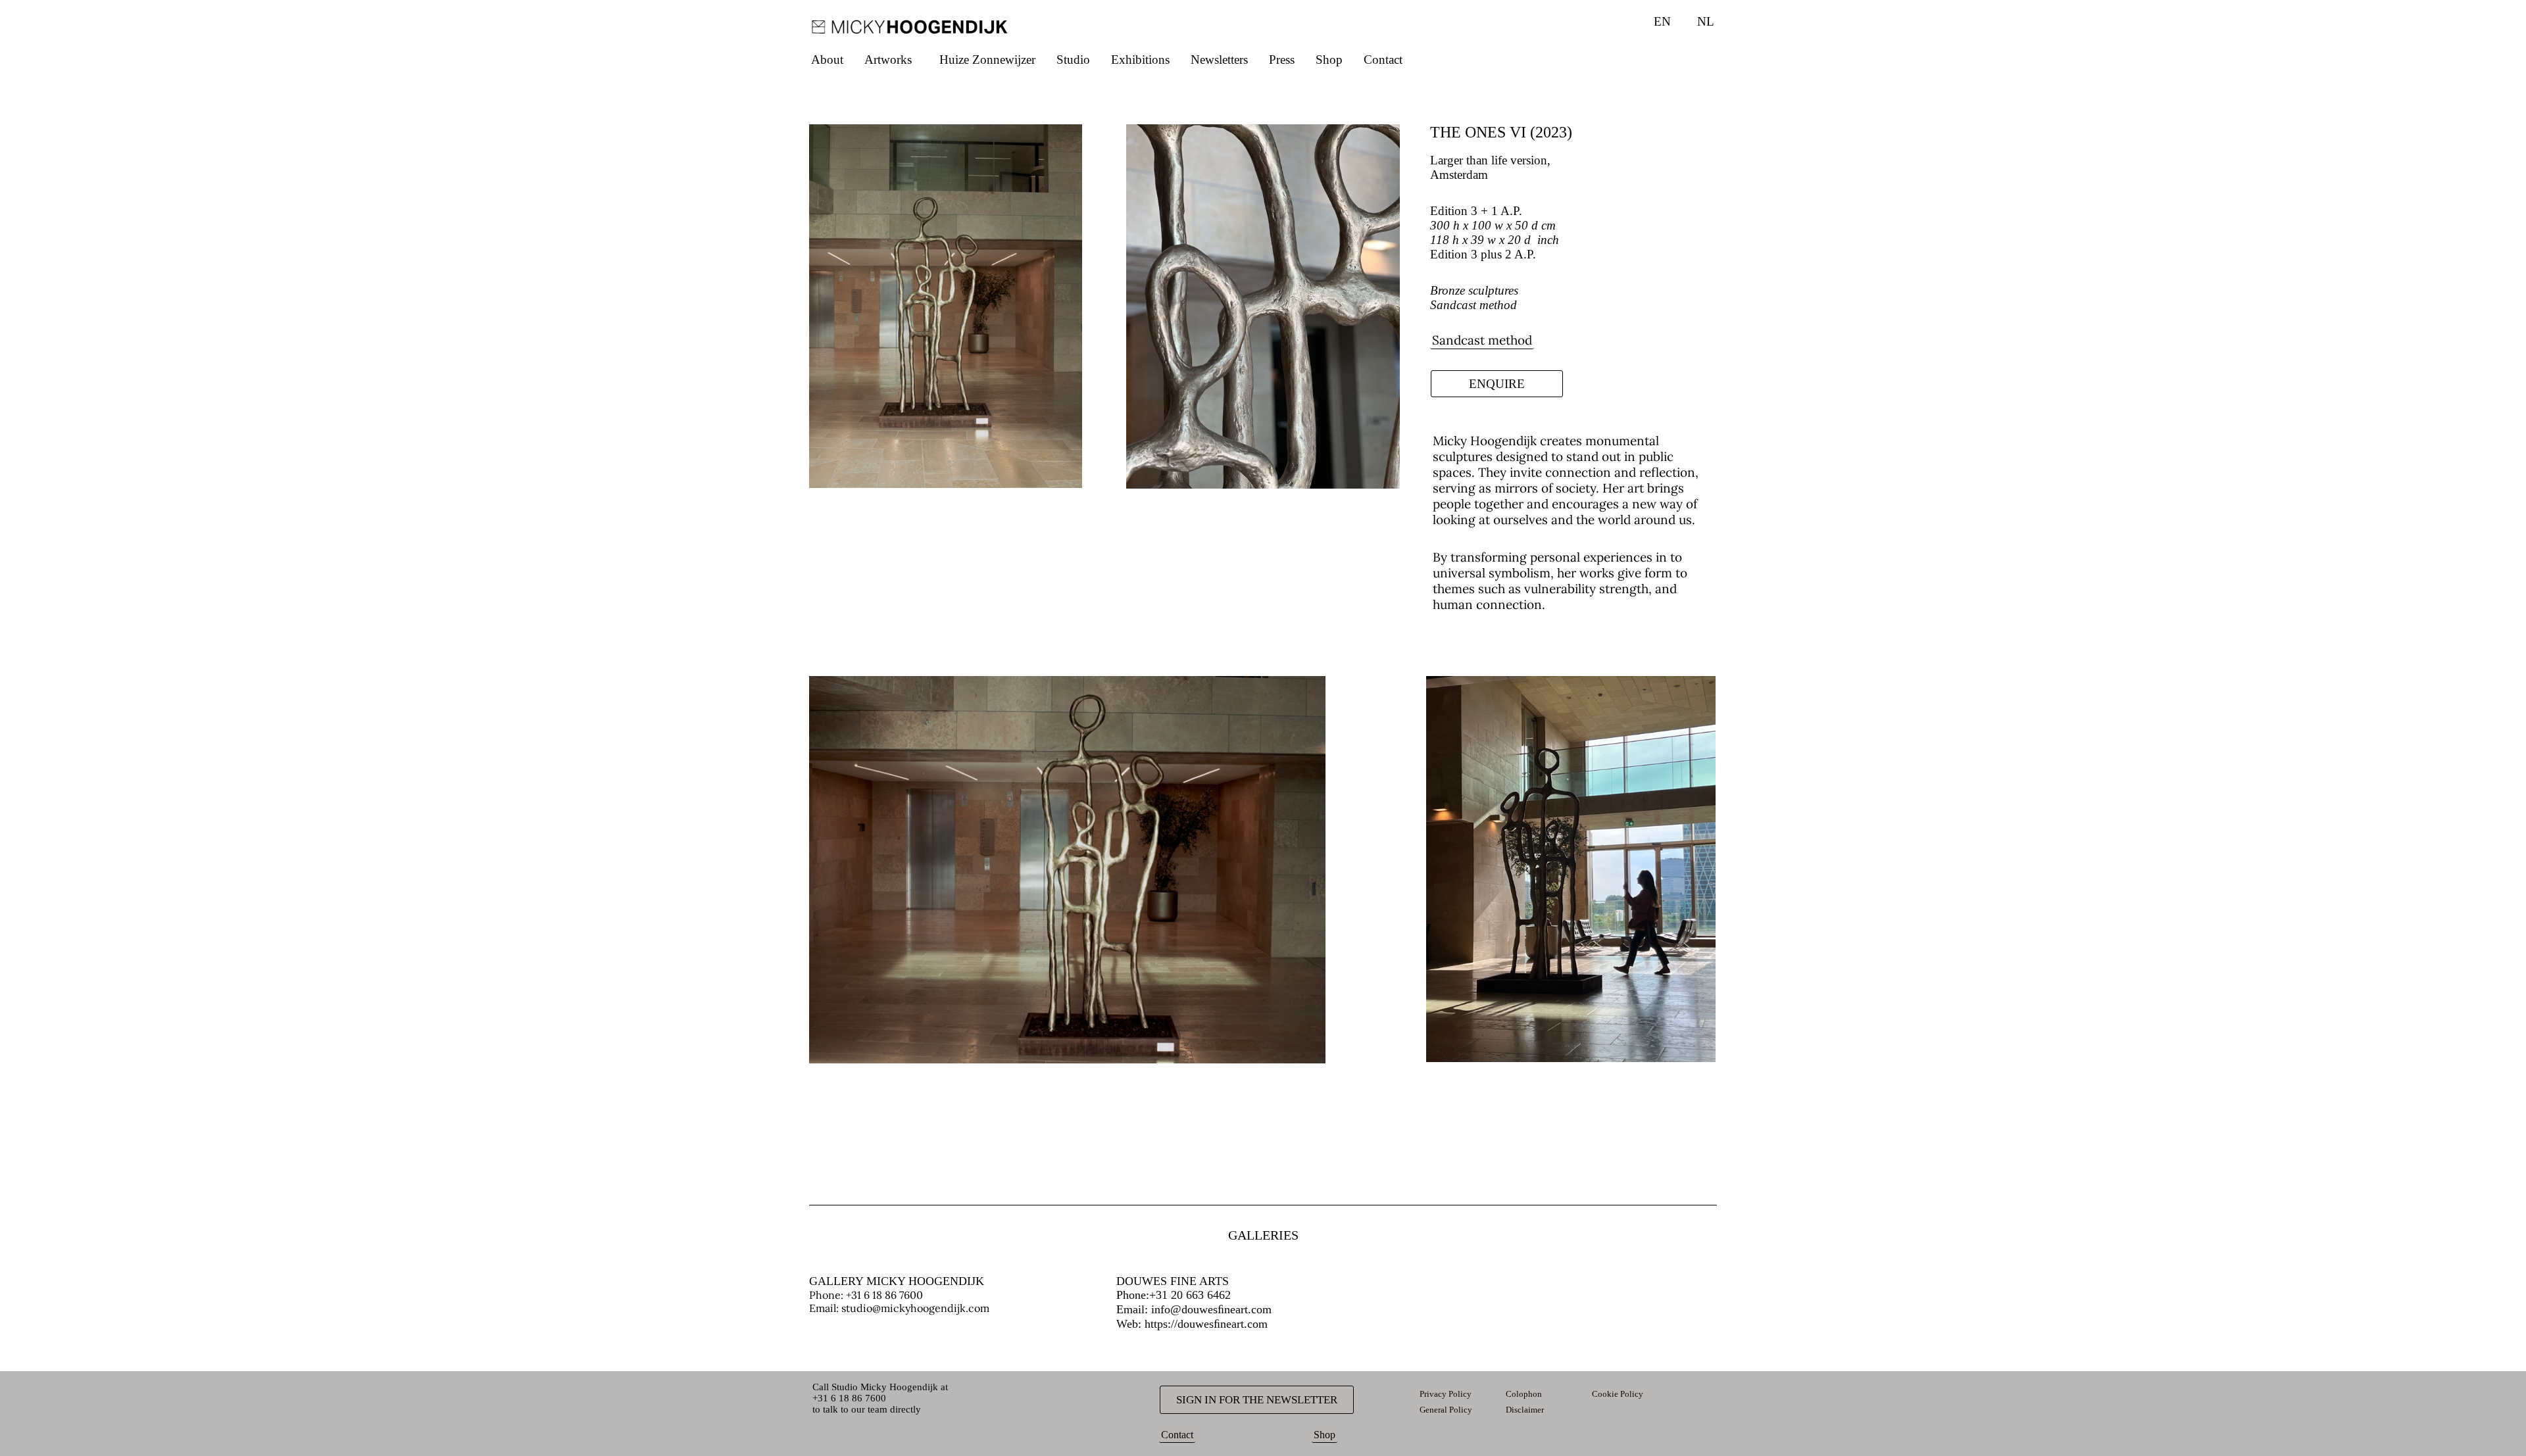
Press (1282, 60)
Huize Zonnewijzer (987, 60)
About (827, 60)
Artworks (888, 60)
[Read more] (1435, 642)
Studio (1073, 60)
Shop (1329, 60)
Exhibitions (1140, 60)
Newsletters (1219, 60)
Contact (1383, 60)
